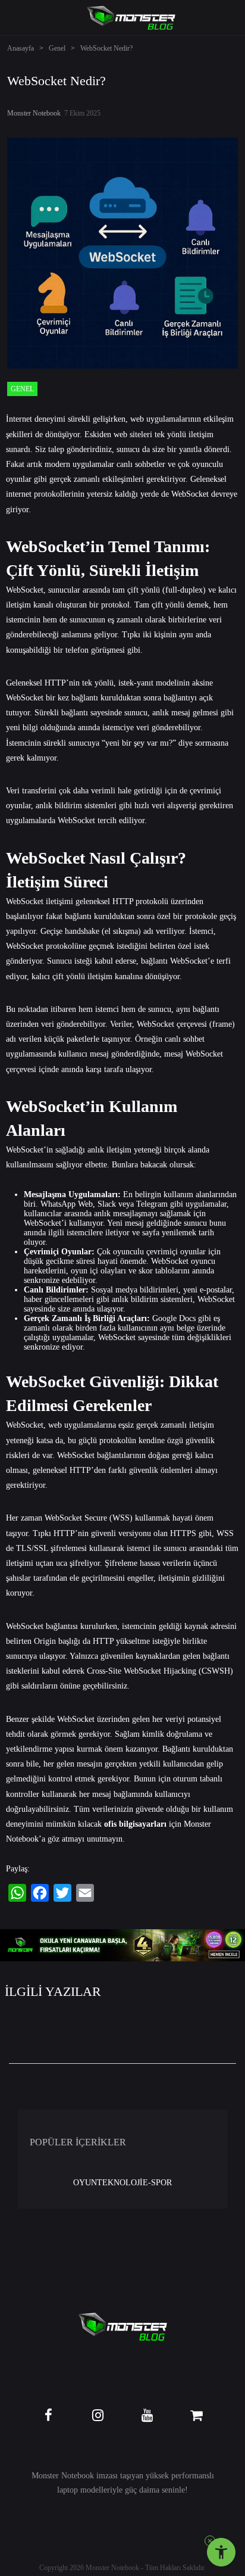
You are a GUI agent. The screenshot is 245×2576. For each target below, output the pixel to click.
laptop (67, 2490)
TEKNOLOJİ (120, 2183)
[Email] (85, 1893)
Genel (57, 48)
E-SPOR (157, 2183)
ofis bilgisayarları (135, 1824)
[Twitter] (62, 1893)
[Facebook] (40, 1893)
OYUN (85, 2183)
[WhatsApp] (17, 1893)
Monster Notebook (34, 113)
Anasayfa (21, 48)
